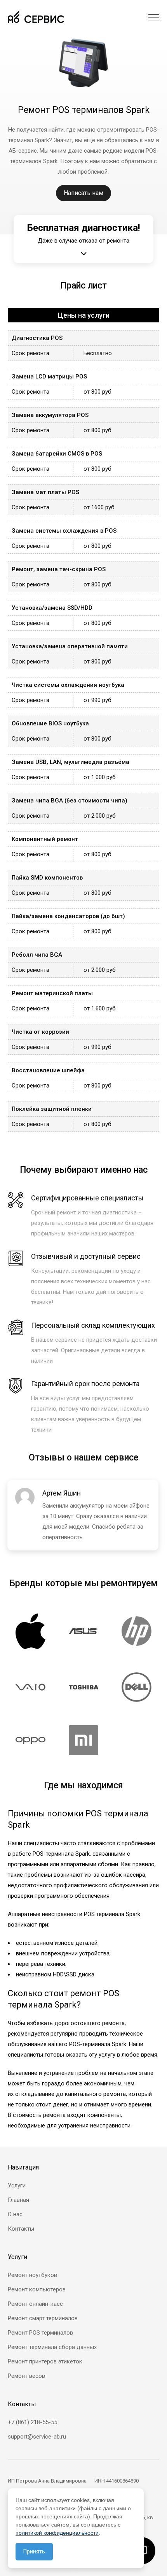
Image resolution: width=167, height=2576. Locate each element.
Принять (34, 2551)
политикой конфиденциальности (57, 2533)
